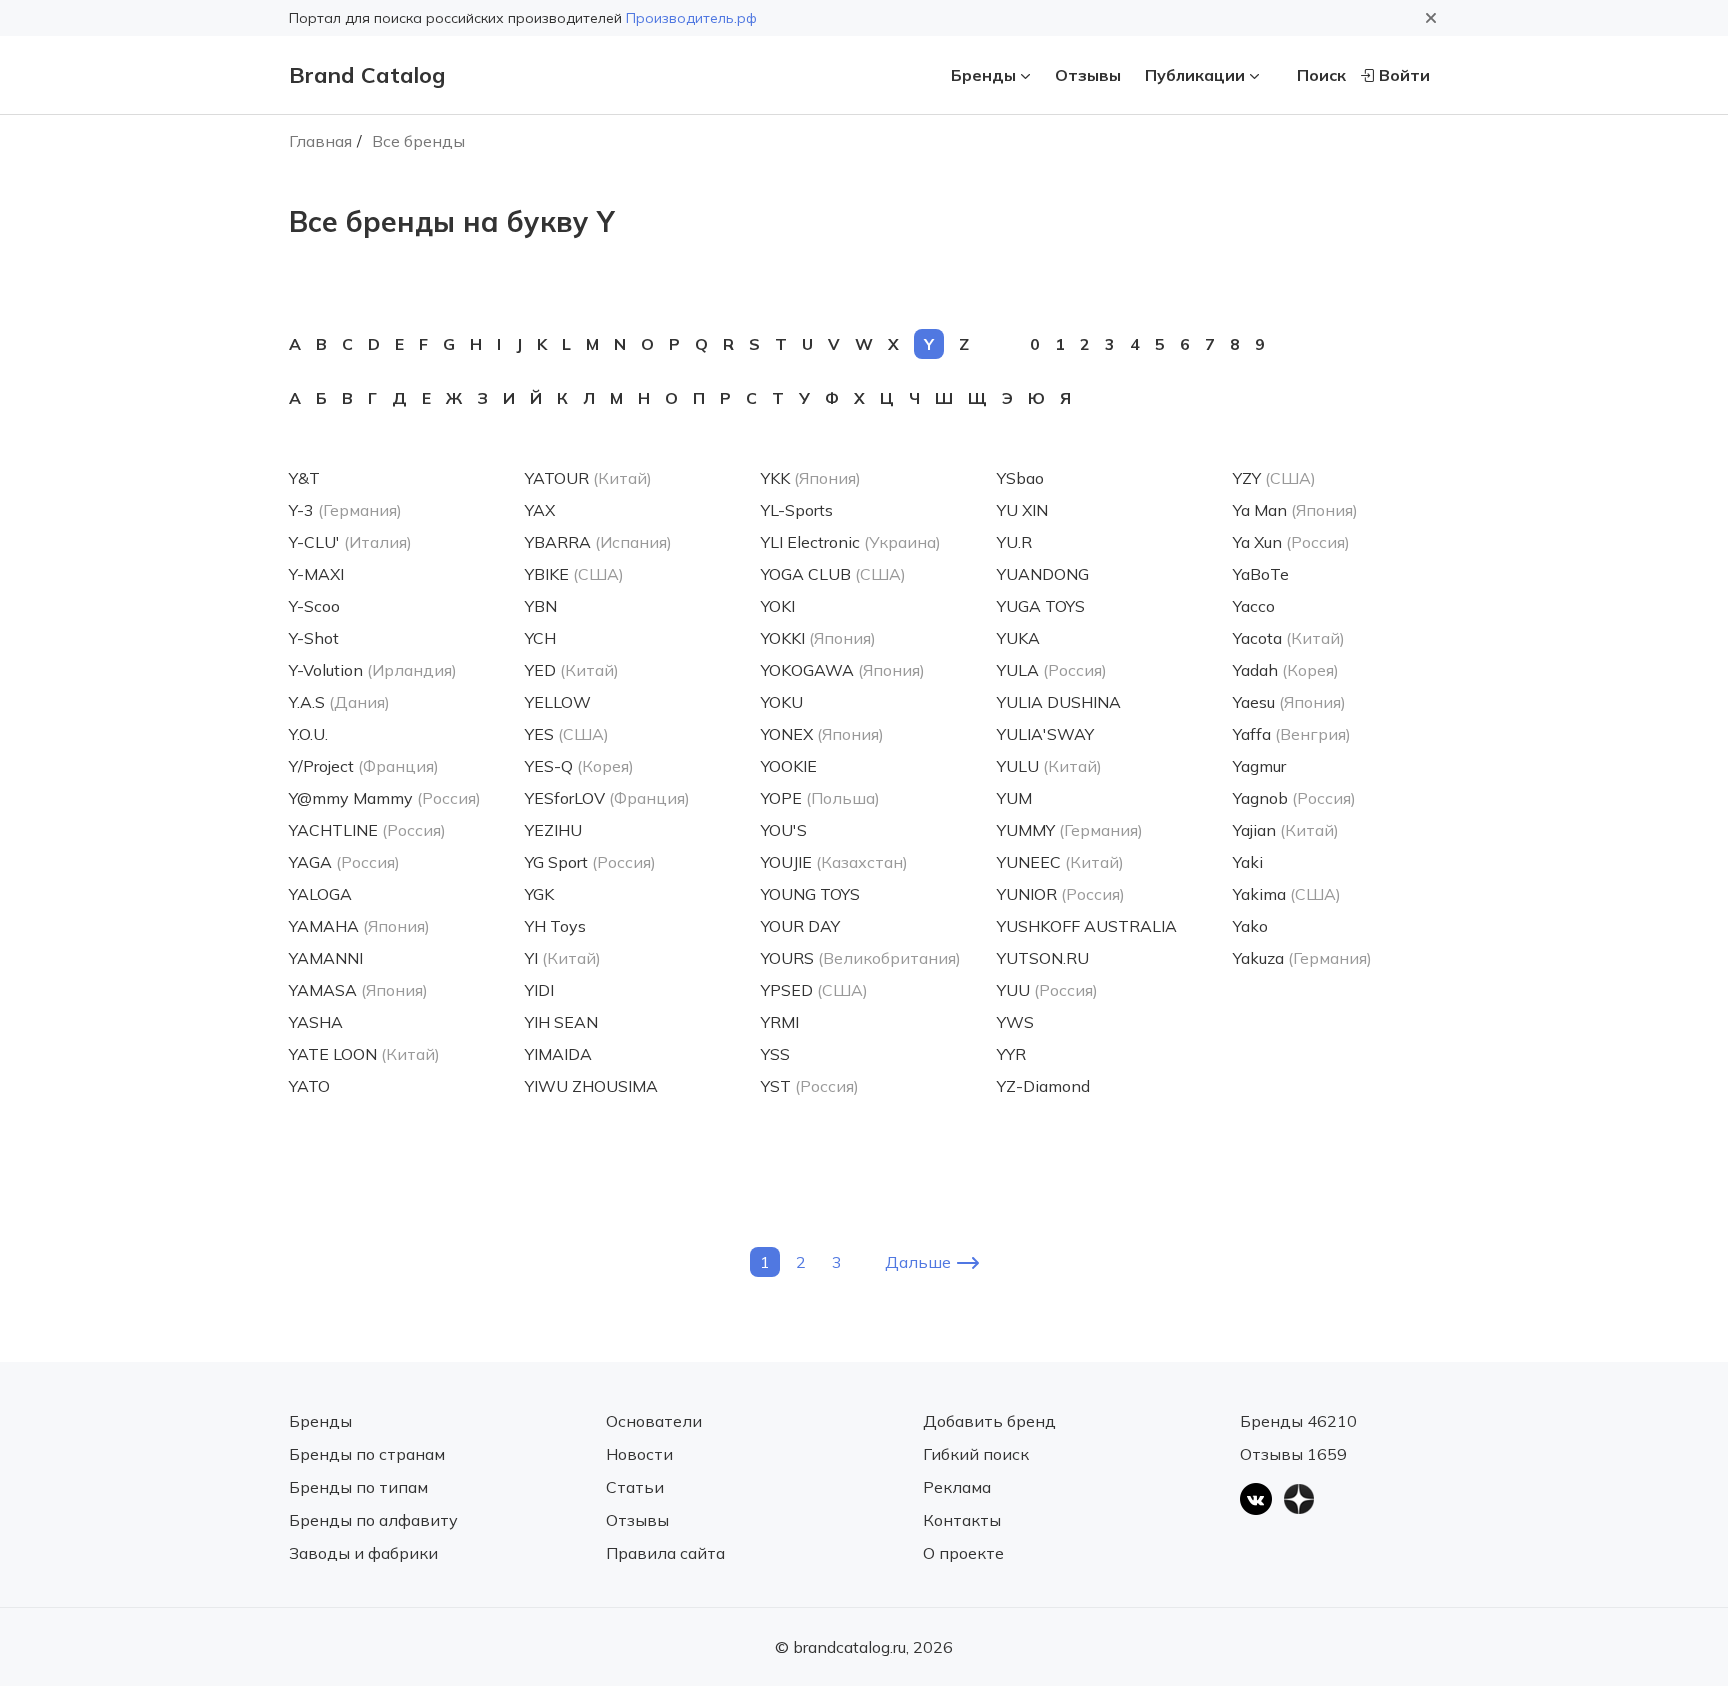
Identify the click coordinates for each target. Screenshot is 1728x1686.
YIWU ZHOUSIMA (591, 1086)
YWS (1015, 1022)
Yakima (1259, 894)
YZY (1247, 478)
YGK (539, 894)
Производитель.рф (691, 18)
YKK (775, 478)
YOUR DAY (800, 926)
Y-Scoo (314, 606)
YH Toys (555, 926)
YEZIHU (553, 830)
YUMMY (1026, 830)
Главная (320, 141)
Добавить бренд (989, 1421)
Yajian (1254, 830)
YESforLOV (565, 798)
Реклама (957, 1487)
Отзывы (1088, 75)
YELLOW (558, 702)
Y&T (304, 478)
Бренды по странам (367, 1454)
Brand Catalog (367, 75)
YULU (1018, 766)
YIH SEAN (561, 1022)
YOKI (778, 606)
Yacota (1257, 638)
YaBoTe (1261, 574)
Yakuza (1258, 958)
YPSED (787, 990)
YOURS (787, 958)
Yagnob (1260, 798)
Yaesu (1254, 702)
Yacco (1254, 606)
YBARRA (558, 542)
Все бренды (418, 141)
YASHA (316, 1022)
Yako (1250, 926)
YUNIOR (1027, 894)
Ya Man (1260, 510)
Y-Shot (314, 638)
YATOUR (557, 478)
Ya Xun (1257, 542)
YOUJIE (786, 862)
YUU (1013, 990)
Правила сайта (665, 1553)
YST (776, 1086)
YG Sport (556, 862)
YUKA (1018, 638)
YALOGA (320, 894)
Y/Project (321, 766)
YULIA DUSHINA (1059, 702)
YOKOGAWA (807, 670)
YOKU (782, 702)
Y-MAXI (316, 574)
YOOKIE (789, 766)
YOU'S (784, 830)
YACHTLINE (333, 830)
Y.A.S (307, 702)
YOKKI (783, 638)
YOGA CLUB (806, 574)
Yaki (1248, 862)
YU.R (1014, 542)
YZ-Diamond (1043, 1086)
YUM (1014, 798)
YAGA (310, 862)
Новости (639, 1454)
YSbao (1020, 478)
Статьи (635, 1487)
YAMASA (323, 990)
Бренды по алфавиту (373, 1520)
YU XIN (1022, 510)
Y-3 (301, 510)
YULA (1018, 670)
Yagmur (1259, 766)
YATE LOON (333, 1054)
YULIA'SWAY (1045, 734)
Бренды (983, 75)
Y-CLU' (314, 542)
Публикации (1195, 75)
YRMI (780, 1022)
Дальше (918, 1262)
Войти (1404, 75)
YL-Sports (797, 510)
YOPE (781, 798)
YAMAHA (324, 926)
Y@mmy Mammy (351, 798)
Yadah (1255, 670)
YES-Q (549, 766)
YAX (540, 510)
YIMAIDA (558, 1054)
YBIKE (547, 574)
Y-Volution (326, 670)
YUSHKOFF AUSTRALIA (1087, 926)
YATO (309, 1086)
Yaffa (1252, 734)
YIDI (539, 990)
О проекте (963, 1553)
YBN (541, 606)
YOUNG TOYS (810, 894)
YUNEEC (1029, 862)
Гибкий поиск (976, 1454)
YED (540, 670)
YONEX (787, 734)
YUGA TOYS (1041, 606)
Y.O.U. (308, 734)
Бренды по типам (358, 1487)
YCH (540, 638)
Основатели (654, 1421)
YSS (775, 1054)
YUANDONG (1043, 574)
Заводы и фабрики (363, 1553)
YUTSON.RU (1043, 958)
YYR (1011, 1054)
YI (531, 958)
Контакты (962, 1520)
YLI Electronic (810, 542)
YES (539, 734)
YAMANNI (326, 958)
